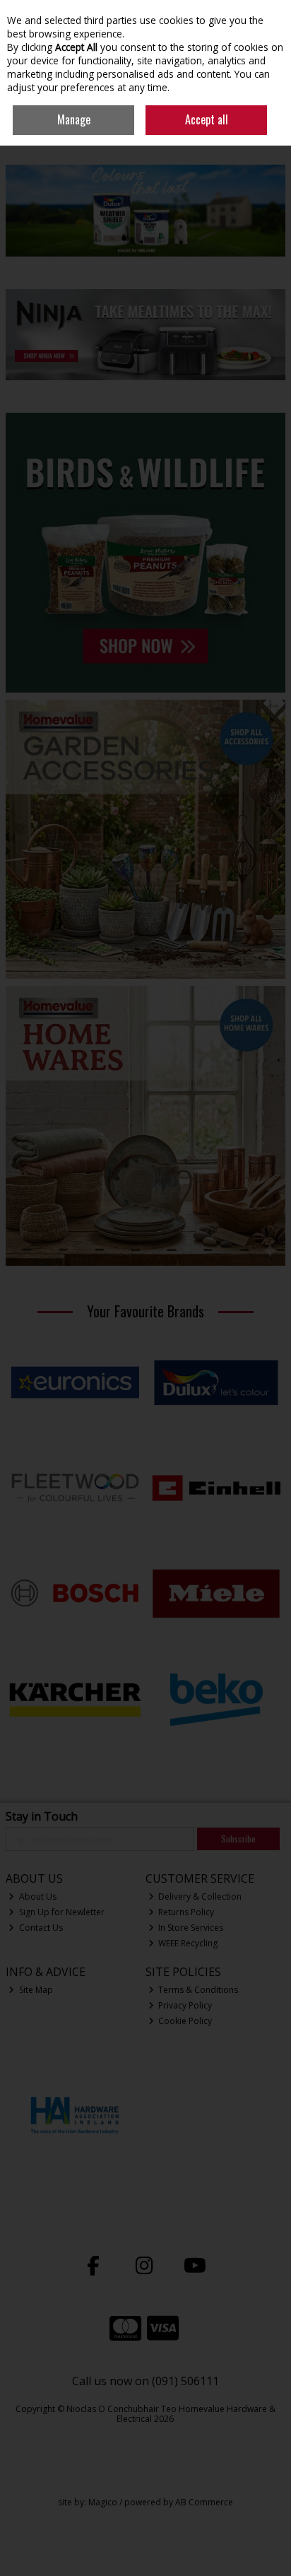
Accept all (207, 119)
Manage (74, 119)
